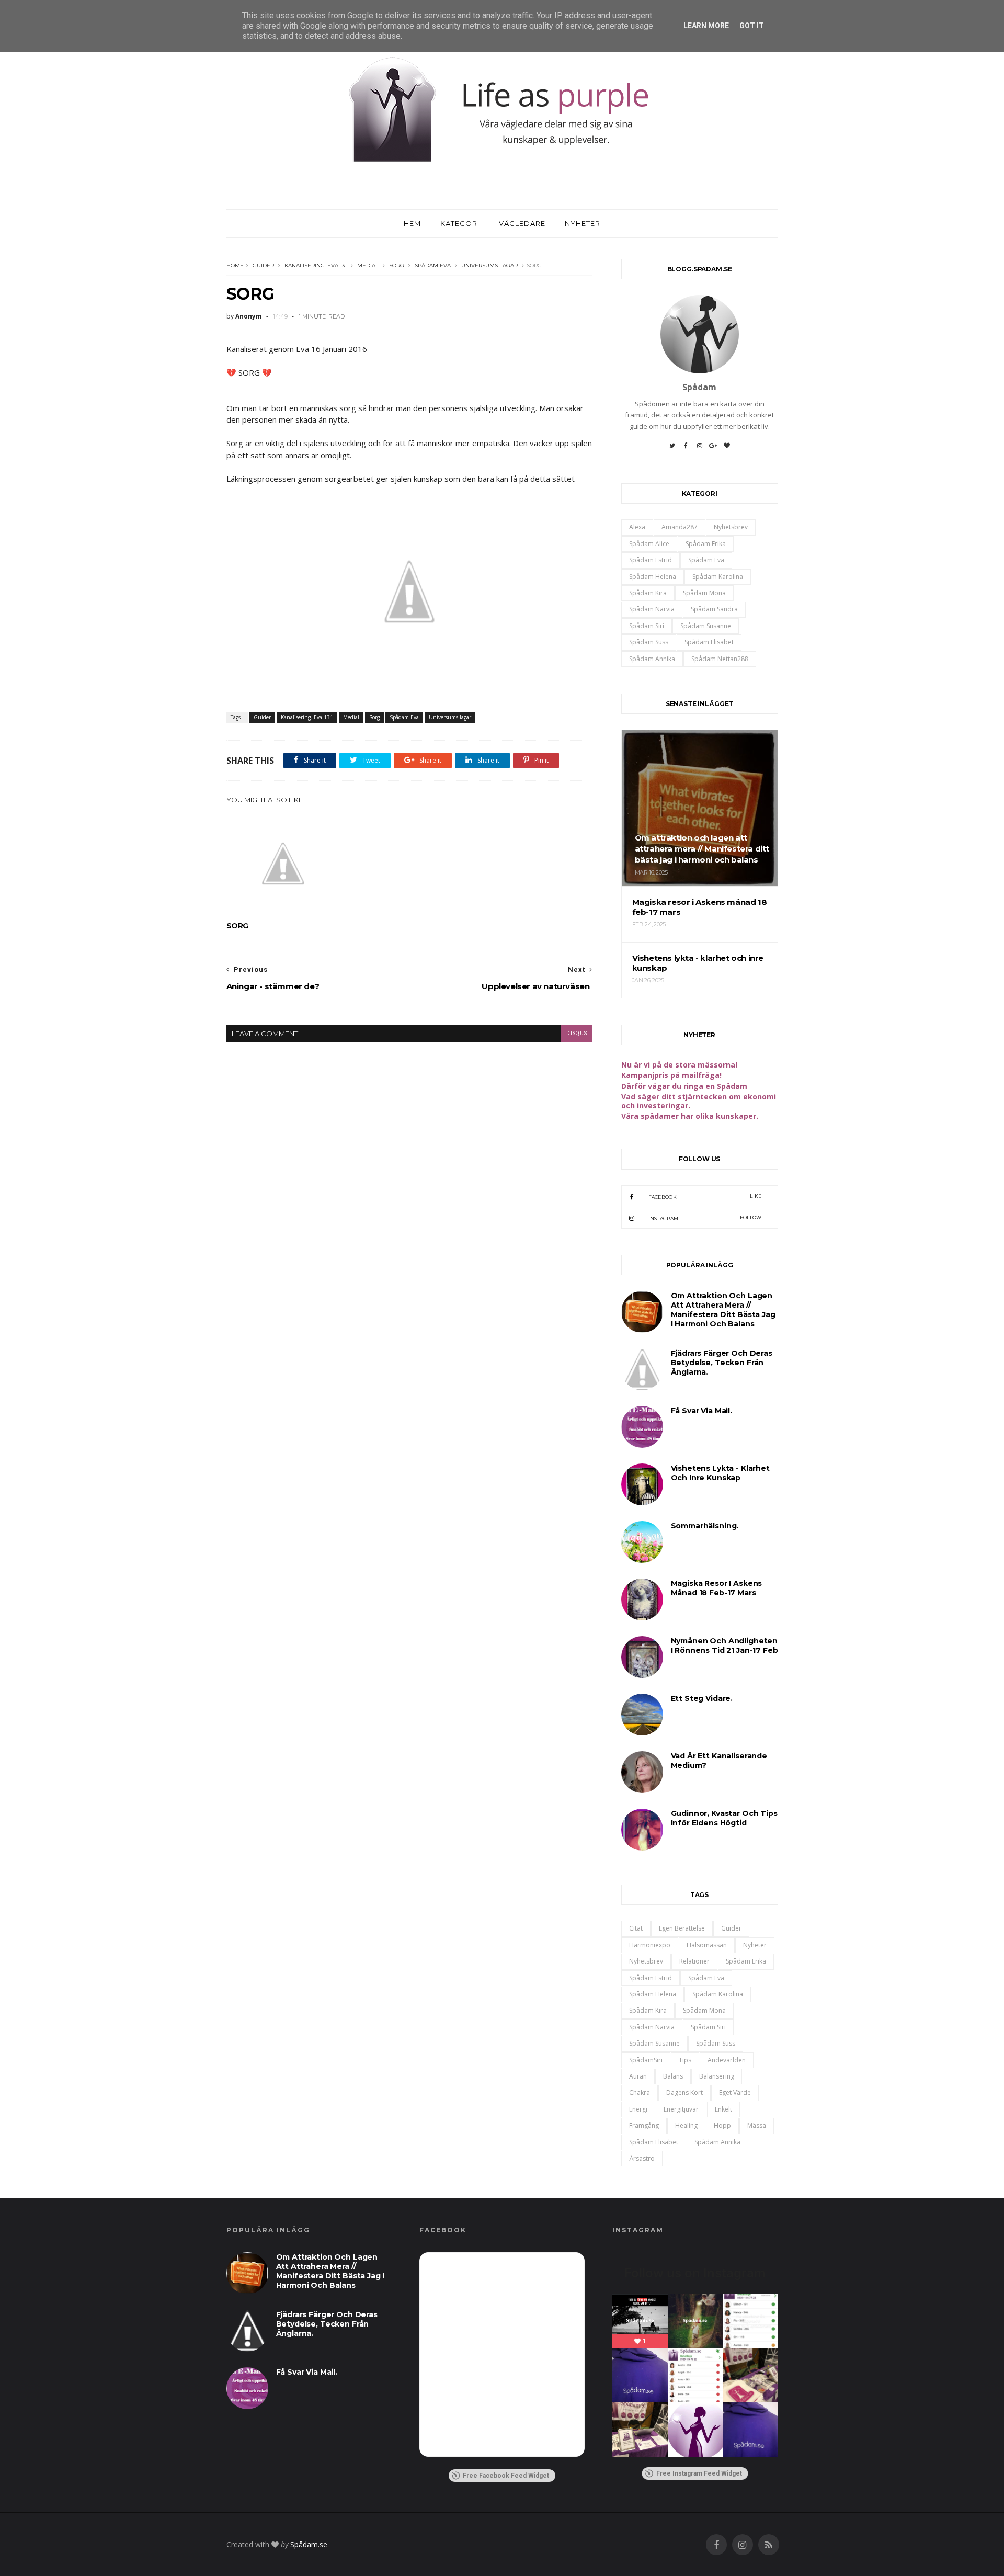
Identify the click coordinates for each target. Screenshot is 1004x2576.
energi (638, 2109)
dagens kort (684, 2092)
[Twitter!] (672, 449)
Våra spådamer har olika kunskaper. (690, 1116)
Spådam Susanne (706, 626)
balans (673, 2076)
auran (638, 2076)
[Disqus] (409, 1173)
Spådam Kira (648, 593)
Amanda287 (680, 527)
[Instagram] (700, 449)
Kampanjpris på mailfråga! (671, 1075)
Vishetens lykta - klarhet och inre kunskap (720, 1473)
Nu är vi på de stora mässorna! (679, 1065)
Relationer (694, 1961)
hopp (722, 2125)
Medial (368, 265)
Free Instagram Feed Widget (699, 2473)
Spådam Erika (706, 544)
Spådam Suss (649, 642)
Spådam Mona (704, 593)
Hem (412, 223)
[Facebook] (686, 449)
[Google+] (713, 449)
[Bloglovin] (727, 449)
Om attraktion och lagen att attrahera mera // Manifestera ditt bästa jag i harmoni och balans (723, 1310)
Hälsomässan (707, 1945)
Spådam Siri (647, 626)
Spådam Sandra (714, 609)
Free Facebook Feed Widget (506, 2476)
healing (686, 2125)
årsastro (642, 2158)
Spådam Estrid (651, 560)
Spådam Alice (649, 544)
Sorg (397, 265)
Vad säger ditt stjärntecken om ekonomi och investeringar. (699, 1101)
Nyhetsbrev (731, 527)
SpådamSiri (646, 2060)
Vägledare (522, 223)
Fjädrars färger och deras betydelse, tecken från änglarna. (722, 1363)
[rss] (769, 2545)
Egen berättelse (682, 1928)
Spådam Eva (433, 265)
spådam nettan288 (720, 659)
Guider (263, 265)
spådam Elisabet (709, 642)
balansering (717, 2076)
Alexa (637, 527)
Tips (685, 2060)
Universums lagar (489, 265)
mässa (757, 2125)
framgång (644, 2125)
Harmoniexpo (650, 1945)
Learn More (706, 26)
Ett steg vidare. (702, 1698)
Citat (636, 1928)
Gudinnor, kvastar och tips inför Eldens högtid (724, 1818)
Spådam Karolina (718, 577)
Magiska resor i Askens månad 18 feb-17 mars (717, 1588)
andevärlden (727, 2060)
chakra (640, 2092)
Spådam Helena (653, 577)
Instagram (705, 1218)
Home (235, 265)
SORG (237, 926)
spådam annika (652, 659)
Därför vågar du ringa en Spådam (684, 1086)
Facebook (705, 1196)
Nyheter (583, 223)
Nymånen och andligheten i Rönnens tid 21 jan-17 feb (725, 1646)
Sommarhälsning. (705, 1526)
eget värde (735, 2092)
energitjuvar (681, 2109)
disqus (577, 1033)
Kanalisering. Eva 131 (316, 265)
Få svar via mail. (701, 1411)
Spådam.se (309, 2544)
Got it (752, 26)
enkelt (723, 2109)
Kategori (460, 223)
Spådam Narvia (652, 609)
